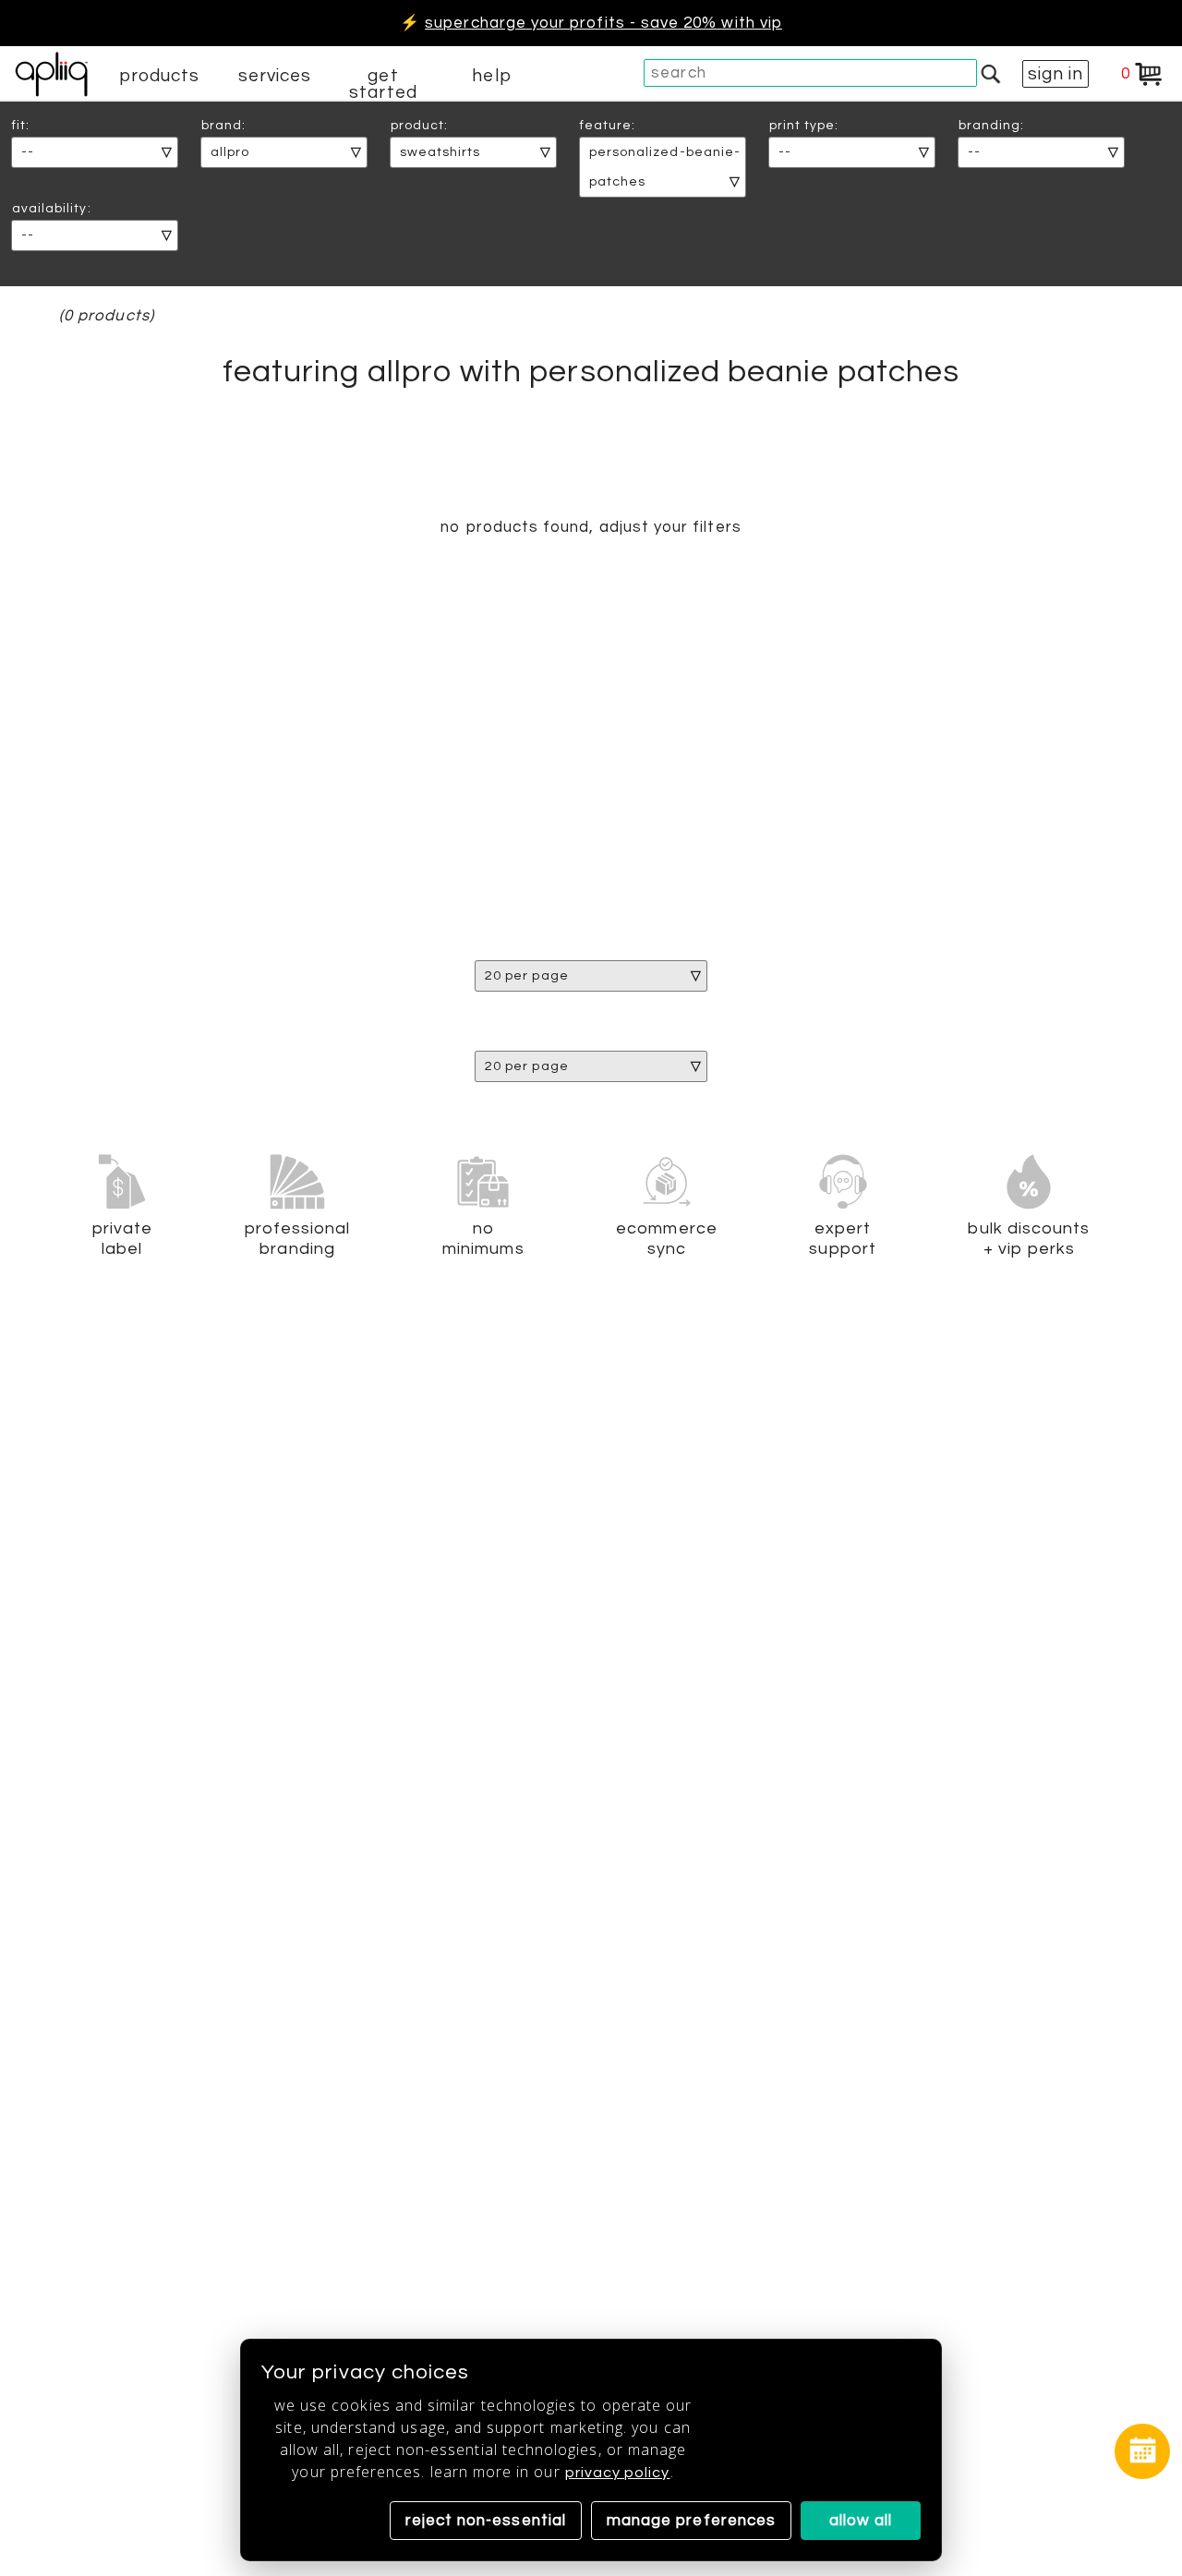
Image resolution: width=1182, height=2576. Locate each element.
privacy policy (618, 2473)
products (160, 76)
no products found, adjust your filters (591, 527)
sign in (1055, 74)
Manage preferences (691, 2521)
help (491, 76)
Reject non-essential (486, 2521)
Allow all (861, 2521)
